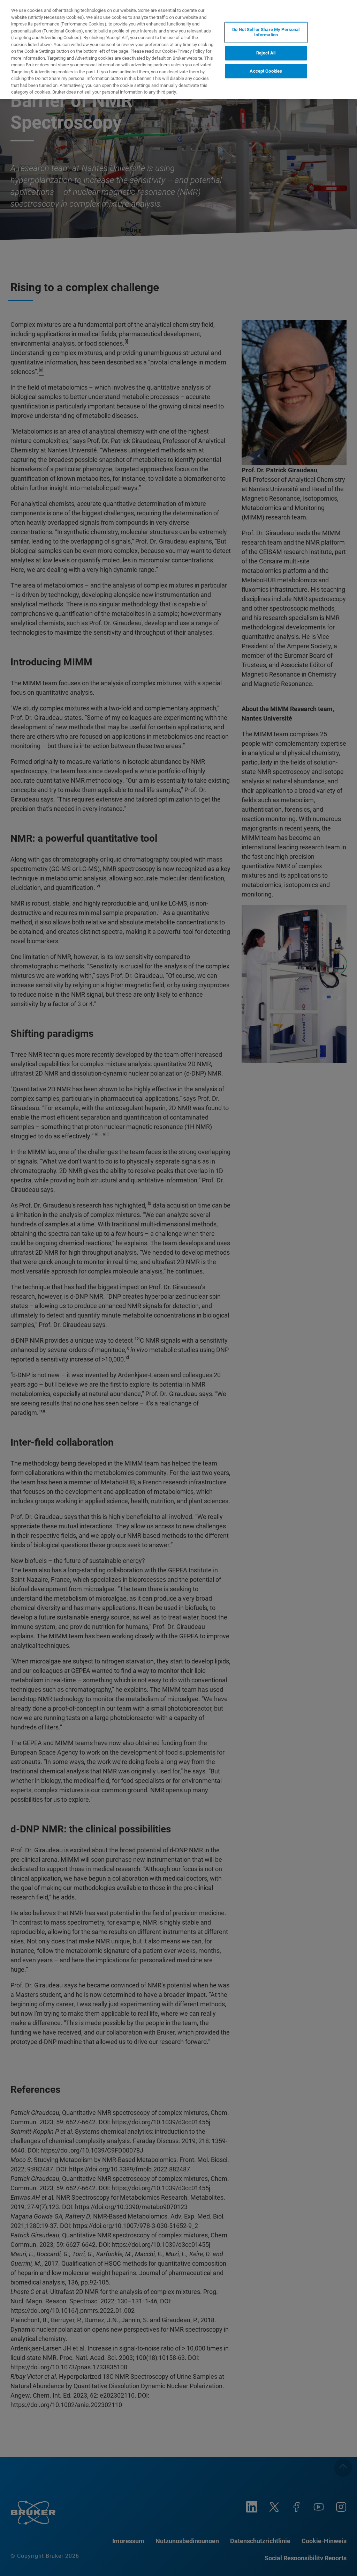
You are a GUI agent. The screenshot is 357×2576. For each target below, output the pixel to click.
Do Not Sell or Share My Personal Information (266, 32)
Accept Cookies (266, 71)
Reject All (266, 53)
